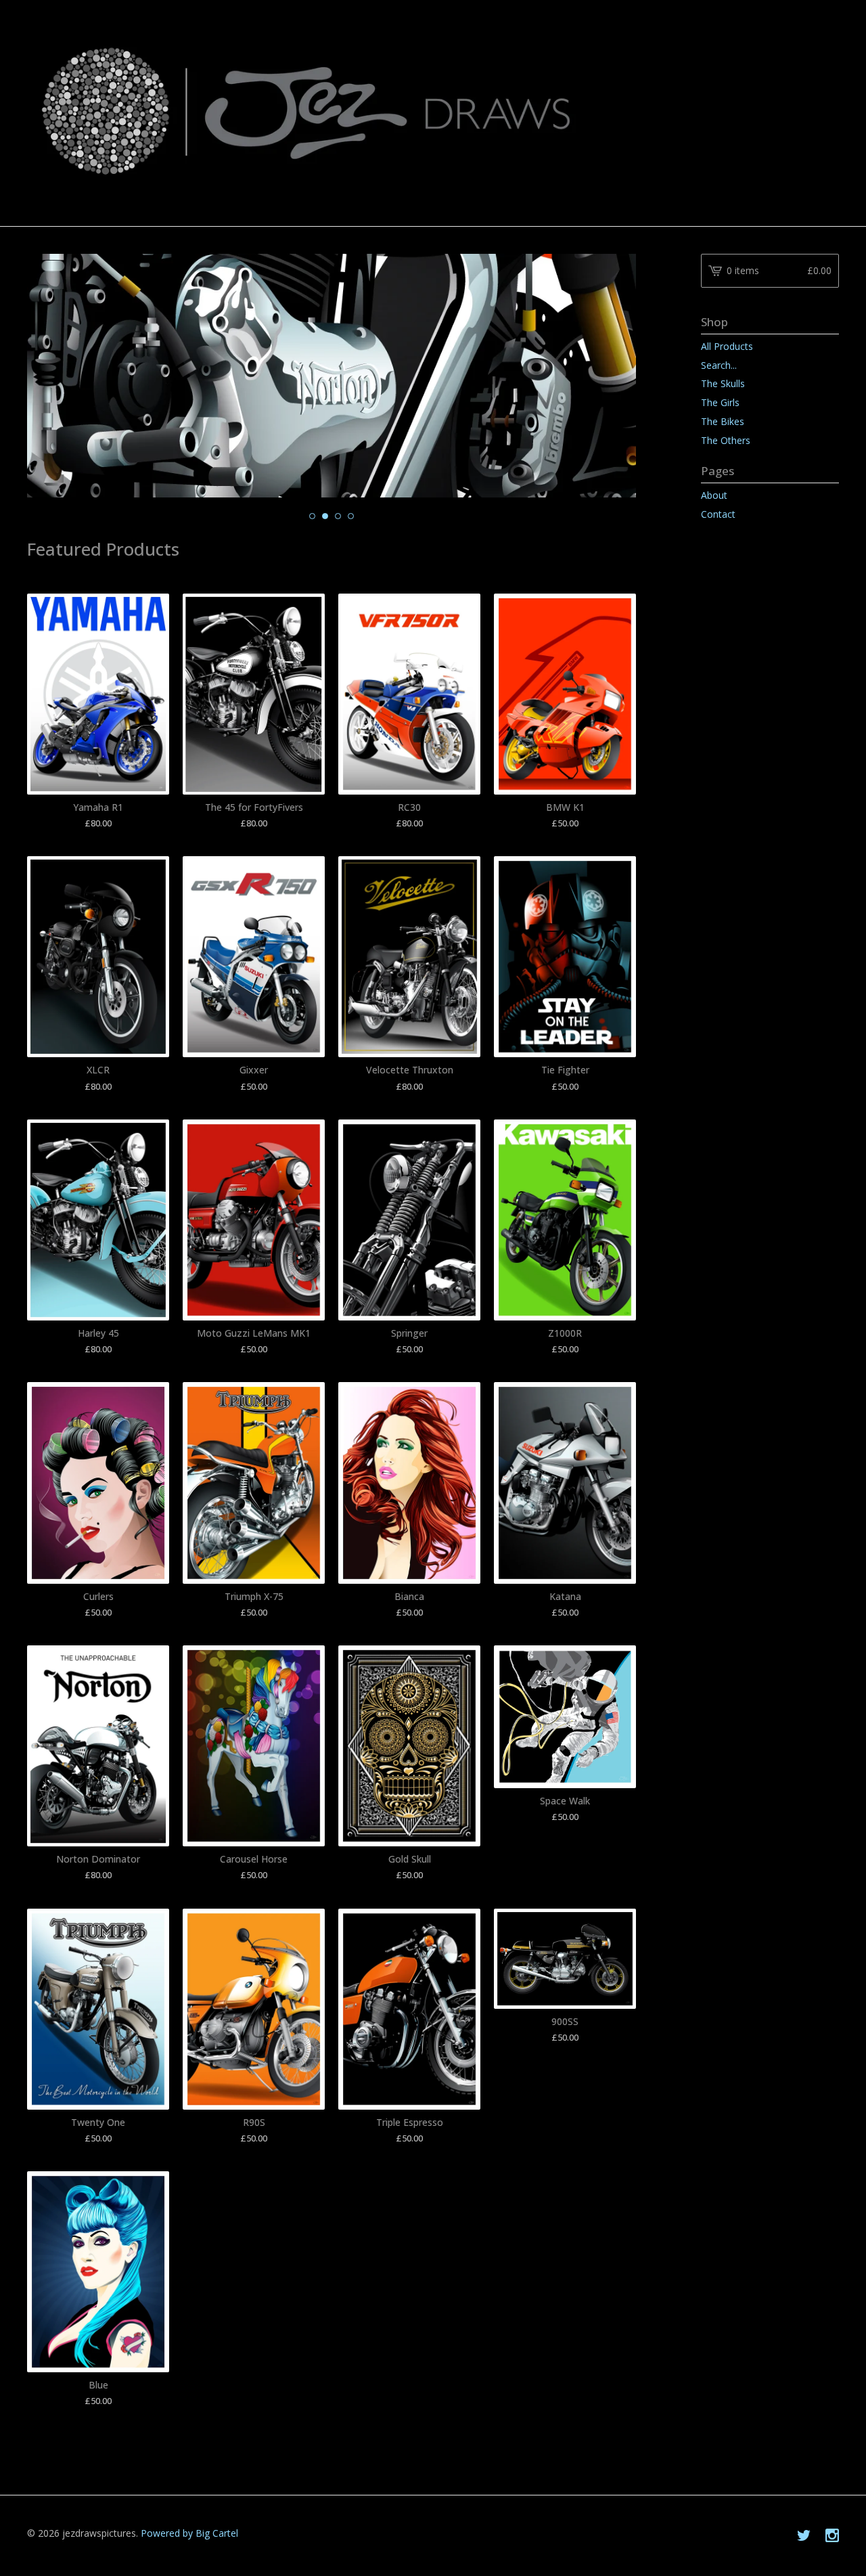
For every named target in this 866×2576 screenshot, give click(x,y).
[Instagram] (832, 2536)
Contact (718, 514)
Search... (719, 365)
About (714, 495)
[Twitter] (804, 2536)
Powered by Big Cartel (189, 2533)
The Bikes (723, 421)
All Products (727, 346)
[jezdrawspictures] (433, 112)
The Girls (720, 402)
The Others (726, 440)
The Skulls (723, 383)
